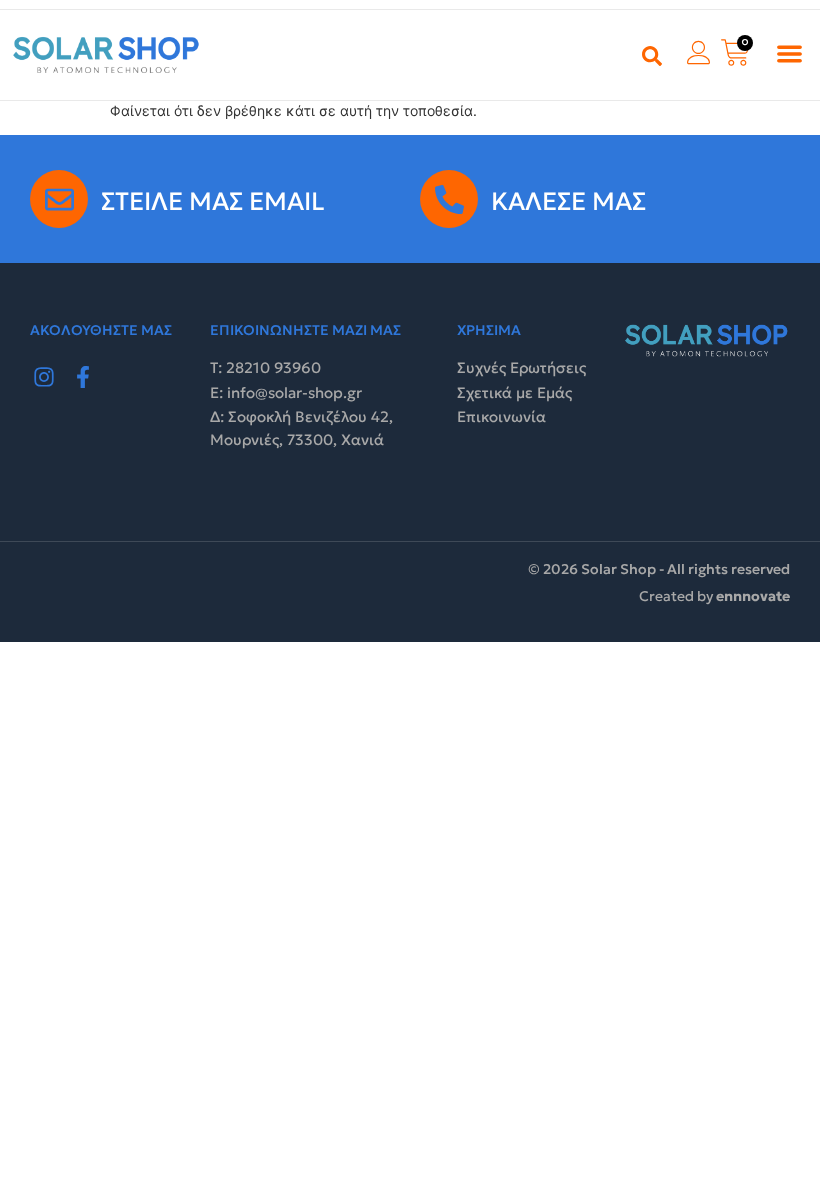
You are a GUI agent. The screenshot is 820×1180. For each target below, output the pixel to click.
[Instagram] (44, 377)
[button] (790, 53)
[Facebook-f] (84, 377)
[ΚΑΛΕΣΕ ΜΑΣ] (449, 199)
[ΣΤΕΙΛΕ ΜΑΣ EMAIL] (59, 199)
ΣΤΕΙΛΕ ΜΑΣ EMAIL (213, 201)
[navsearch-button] (652, 55)
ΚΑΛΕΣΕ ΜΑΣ (568, 201)
